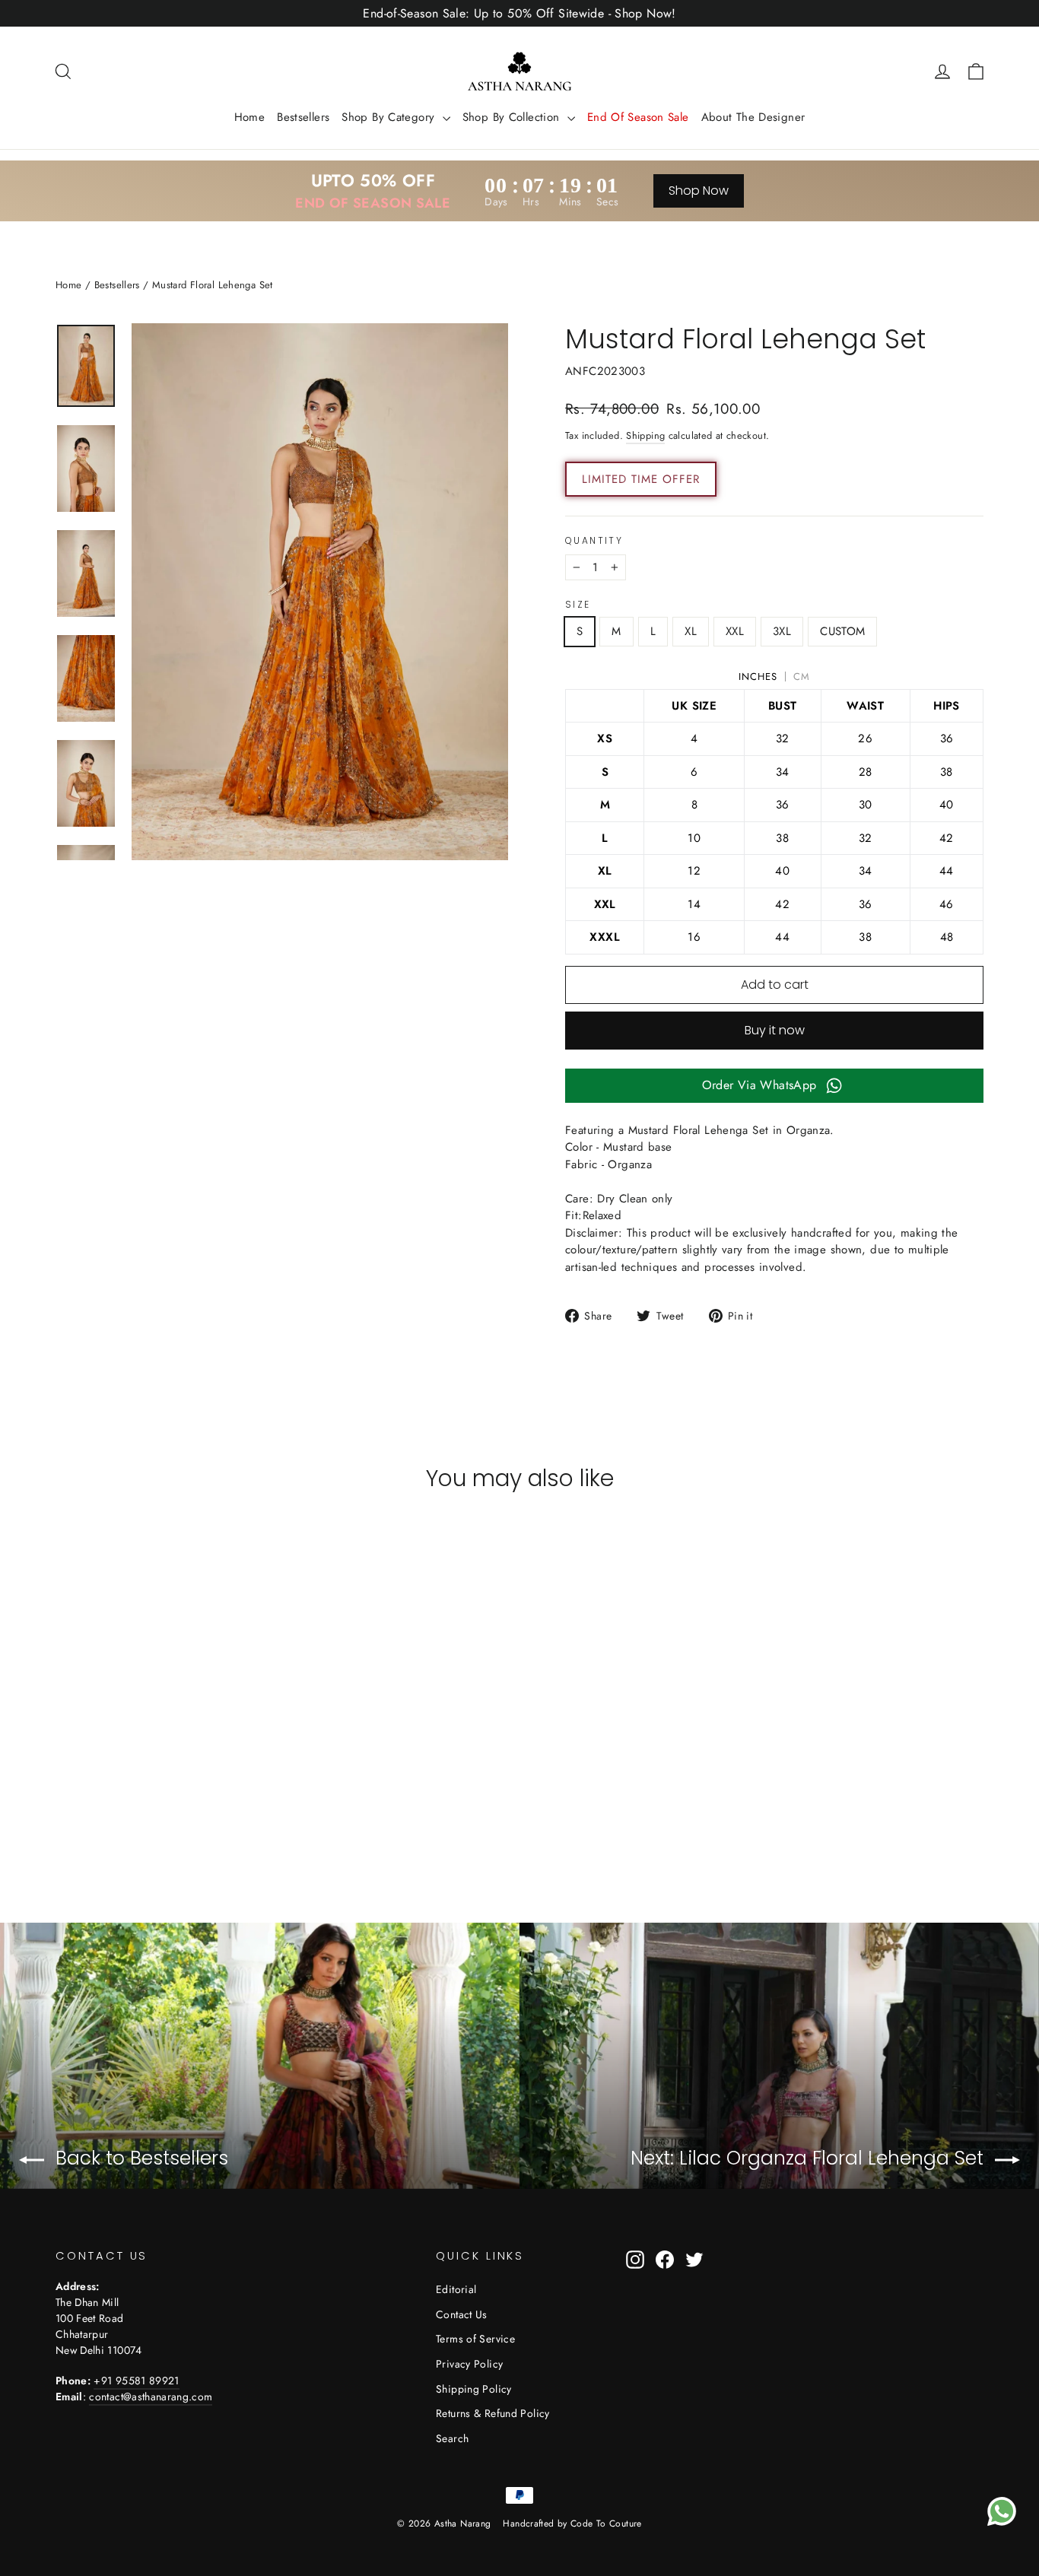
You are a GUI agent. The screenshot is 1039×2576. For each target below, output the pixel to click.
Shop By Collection (513, 117)
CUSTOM (842, 631)
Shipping (645, 435)
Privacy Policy (469, 2364)
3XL (782, 631)
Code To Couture (606, 2524)
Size (578, 605)
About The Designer (753, 117)
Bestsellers (303, 117)
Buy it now (775, 1030)
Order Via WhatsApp (759, 1085)
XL (691, 631)
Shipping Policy (474, 2389)
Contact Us (462, 2314)
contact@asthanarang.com (151, 2397)
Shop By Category (390, 117)
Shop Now (699, 191)
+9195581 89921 (136, 2381)
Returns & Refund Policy (493, 2413)
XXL (735, 631)
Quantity (594, 541)
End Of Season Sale (638, 117)
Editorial (456, 2289)
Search (452, 2438)
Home (250, 117)
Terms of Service (475, 2339)
